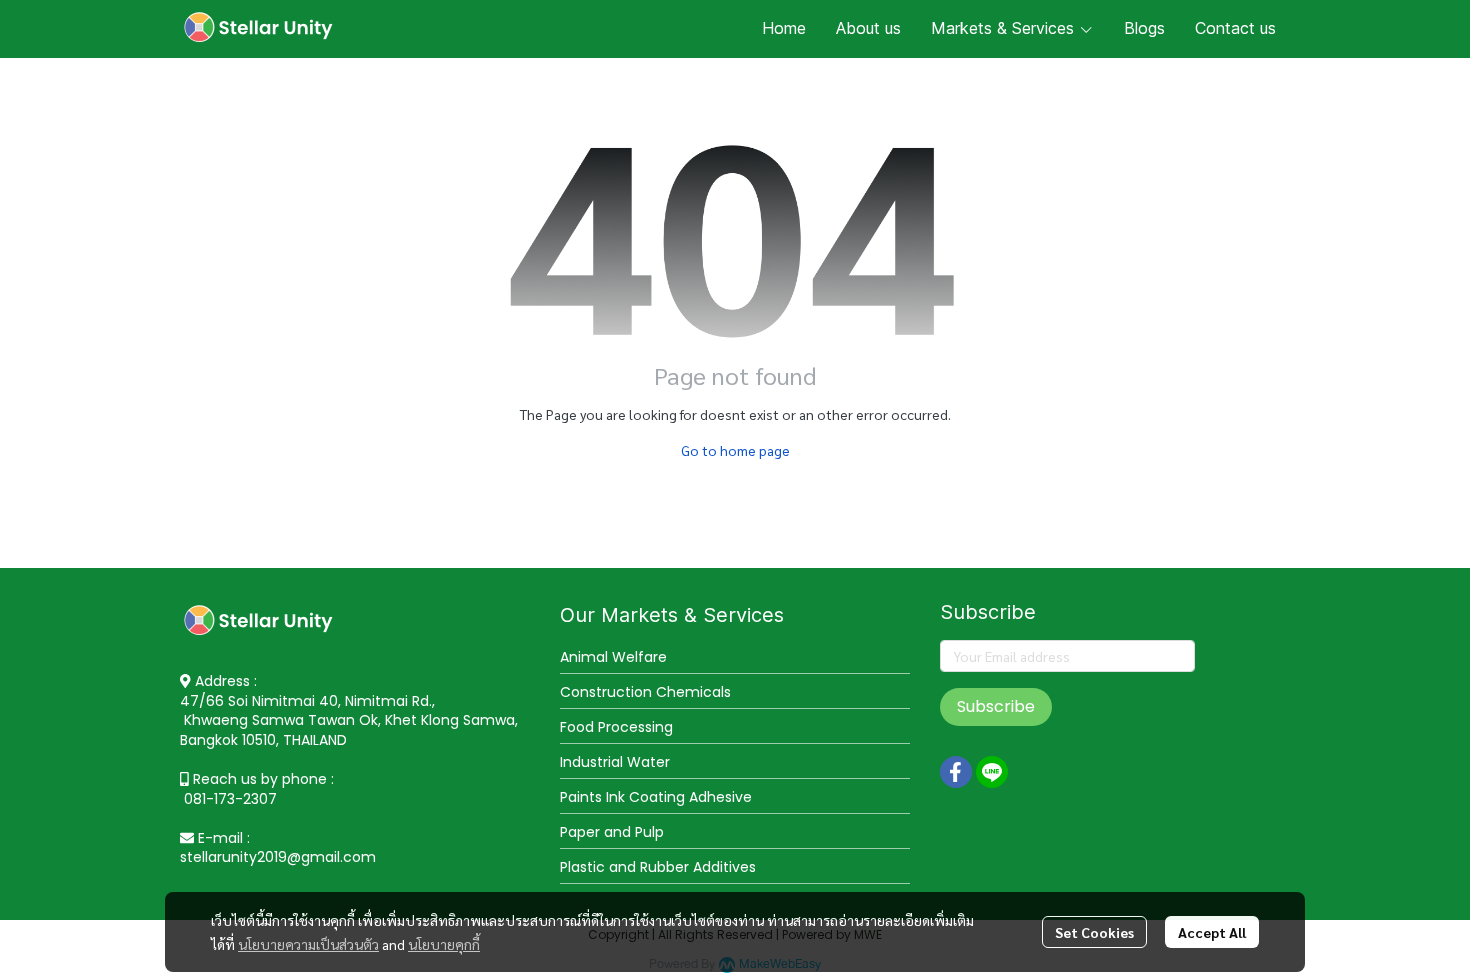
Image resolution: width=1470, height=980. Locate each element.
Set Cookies (1094, 932)
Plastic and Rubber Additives (658, 867)
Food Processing (616, 727)
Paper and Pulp (612, 832)
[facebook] (956, 772)
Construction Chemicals (645, 692)
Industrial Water (615, 762)
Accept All (1212, 932)
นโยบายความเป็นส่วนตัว (308, 944)
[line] (992, 772)
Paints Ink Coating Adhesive (656, 797)
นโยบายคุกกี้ (444, 944)
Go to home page (735, 450)
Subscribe (996, 706)
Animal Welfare (613, 657)
